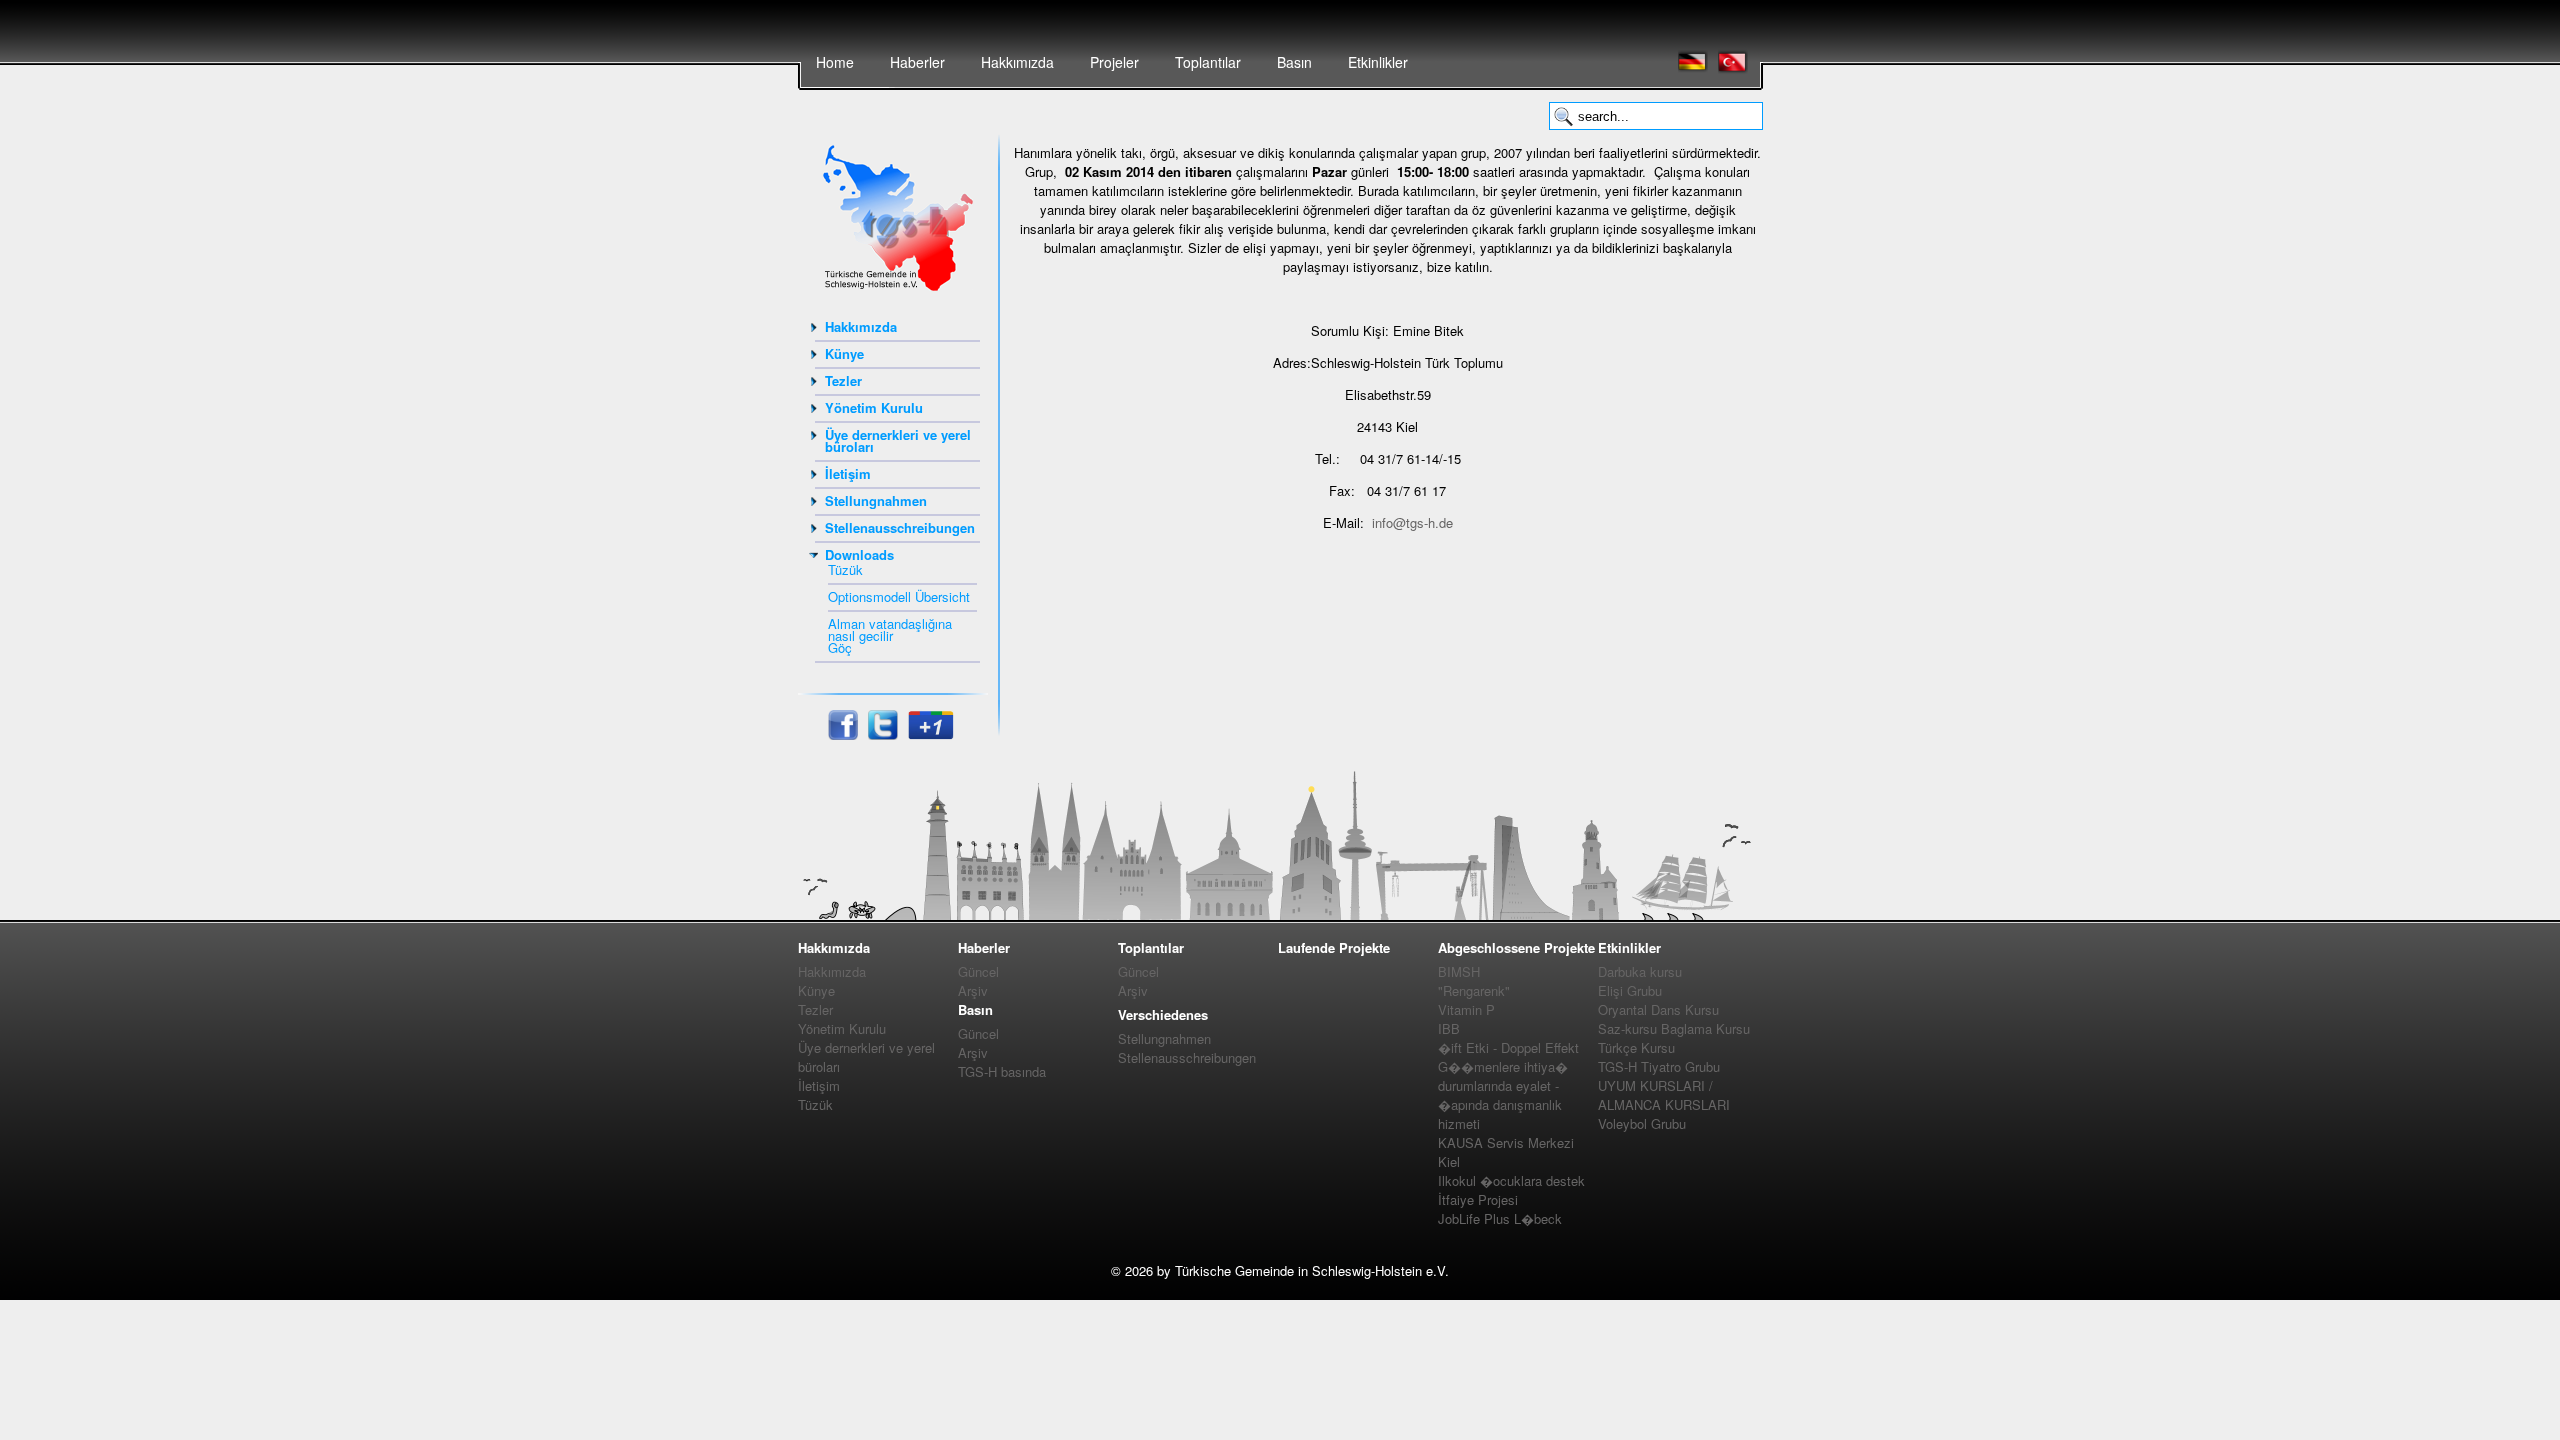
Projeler (1114, 62)
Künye (844, 353)
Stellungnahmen (876, 500)
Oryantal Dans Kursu (1658, 1009)
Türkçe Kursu (1636, 1047)
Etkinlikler (1378, 62)
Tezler (843, 380)
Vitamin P (1466, 1009)
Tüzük (845, 569)
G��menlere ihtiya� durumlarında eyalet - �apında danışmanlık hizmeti (1503, 1095)
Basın (1294, 62)
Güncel (978, 971)
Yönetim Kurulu (874, 407)
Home (835, 62)
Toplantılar (1208, 62)
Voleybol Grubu (1642, 1123)
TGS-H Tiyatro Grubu (1659, 1066)
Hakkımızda (1017, 62)
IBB (1449, 1028)
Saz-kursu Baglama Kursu (1674, 1028)
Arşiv (973, 990)
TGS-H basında (1002, 1071)
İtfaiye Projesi (1478, 1199)
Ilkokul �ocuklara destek (1511, 1180)
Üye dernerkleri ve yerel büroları (898, 440)
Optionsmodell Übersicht (899, 596)
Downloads (859, 554)
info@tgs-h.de (1412, 522)
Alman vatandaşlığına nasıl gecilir (890, 629)
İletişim (848, 473)
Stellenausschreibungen (900, 527)
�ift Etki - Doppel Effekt (1508, 1047)
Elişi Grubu (1630, 990)
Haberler (917, 62)
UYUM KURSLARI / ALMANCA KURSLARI (1664, 1095)
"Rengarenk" (1474, 990)
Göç (840, 647)
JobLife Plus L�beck (1500, 1218)
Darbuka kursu (1640, 971)
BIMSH (1459, 971)
